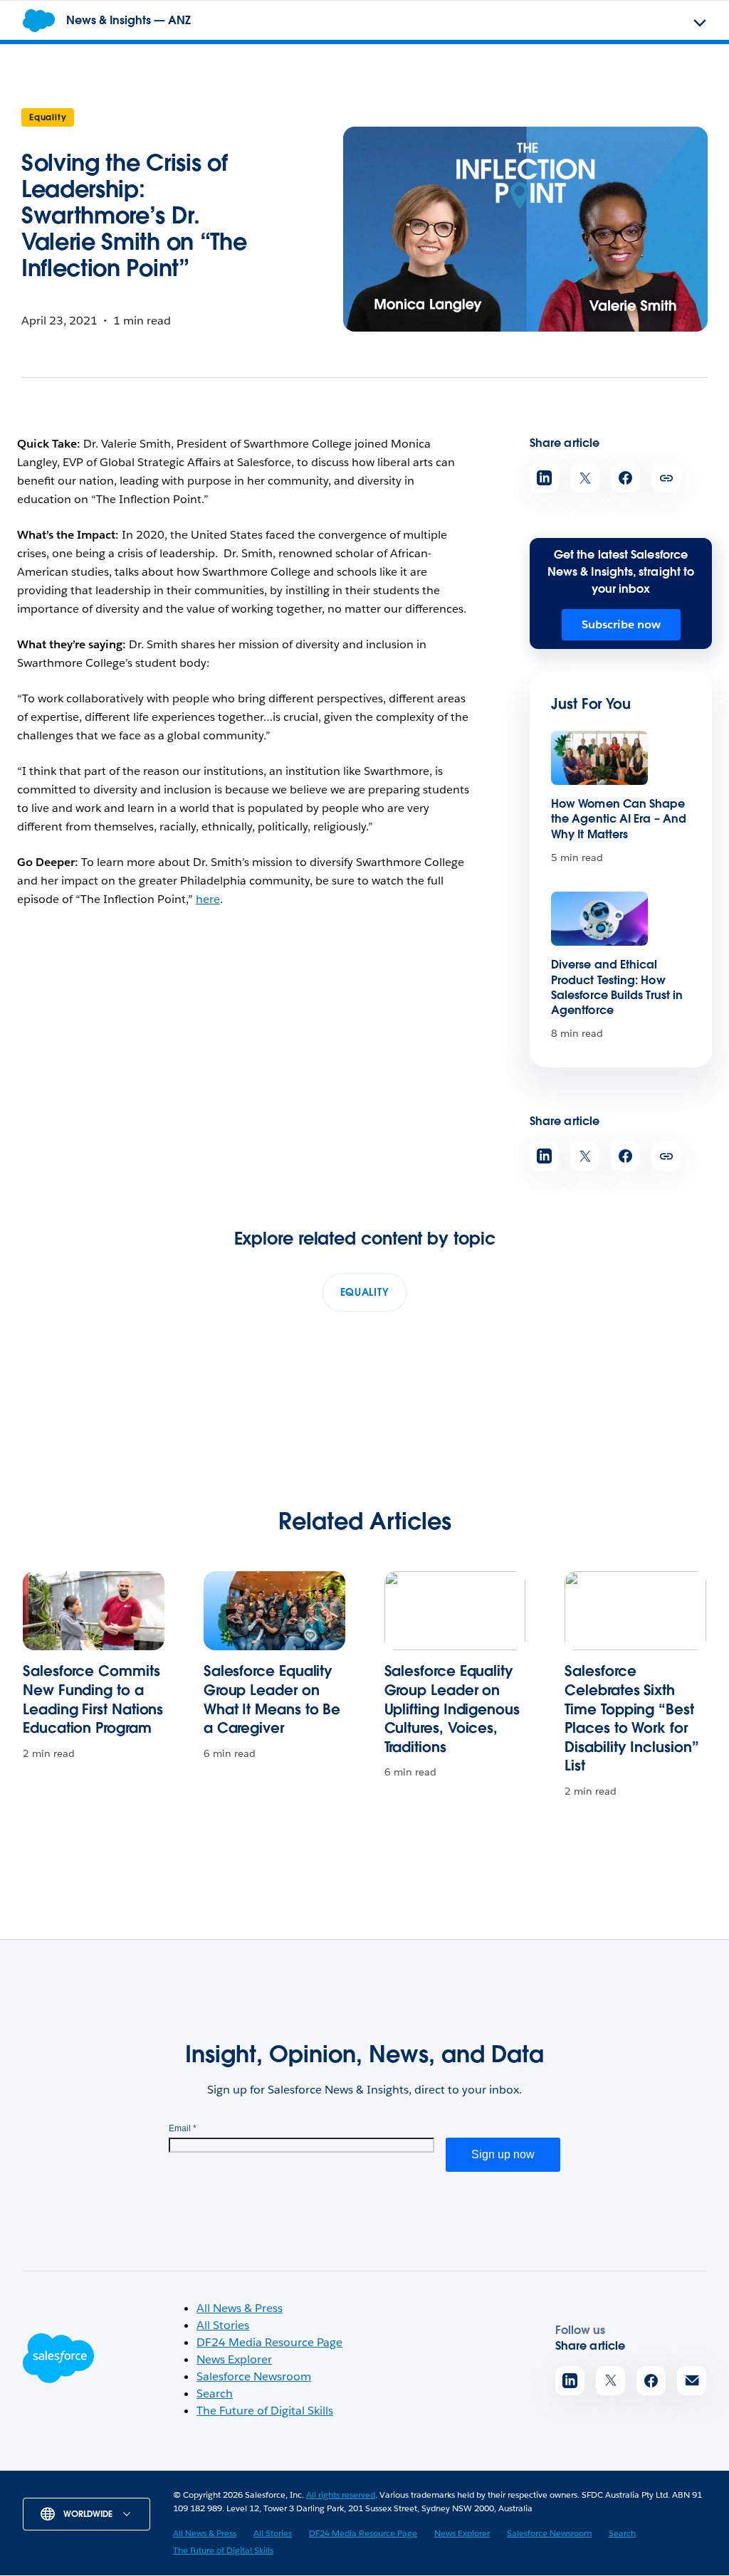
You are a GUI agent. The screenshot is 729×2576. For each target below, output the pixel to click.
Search (215, 2393)
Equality (48, 117)
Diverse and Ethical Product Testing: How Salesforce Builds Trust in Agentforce (617, 987)
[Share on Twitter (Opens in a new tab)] (585, 478)
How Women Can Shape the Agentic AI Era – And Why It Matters (619, 819)
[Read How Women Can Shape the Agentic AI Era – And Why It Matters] (599, 758)
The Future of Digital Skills (265, 2411)
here (208, 899)
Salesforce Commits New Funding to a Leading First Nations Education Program (93, 1699)
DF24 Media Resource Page (269, 2342)
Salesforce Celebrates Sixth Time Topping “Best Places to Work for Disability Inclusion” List (631, 1718)
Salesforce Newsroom (254, 2376)
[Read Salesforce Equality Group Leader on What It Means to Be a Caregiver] (274, 1611)
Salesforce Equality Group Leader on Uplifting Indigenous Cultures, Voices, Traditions (452, 1709)
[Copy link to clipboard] (666, 478)
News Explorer (234, 2359)
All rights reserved (341, 2495)
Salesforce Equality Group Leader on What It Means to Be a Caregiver (272, 1699)
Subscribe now (621, 624)
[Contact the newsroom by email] (692, 2381)
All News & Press (240, 2308)
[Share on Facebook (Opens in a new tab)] (625, 478)
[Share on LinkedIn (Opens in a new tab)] (544, 478)
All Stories (223, 2325)
